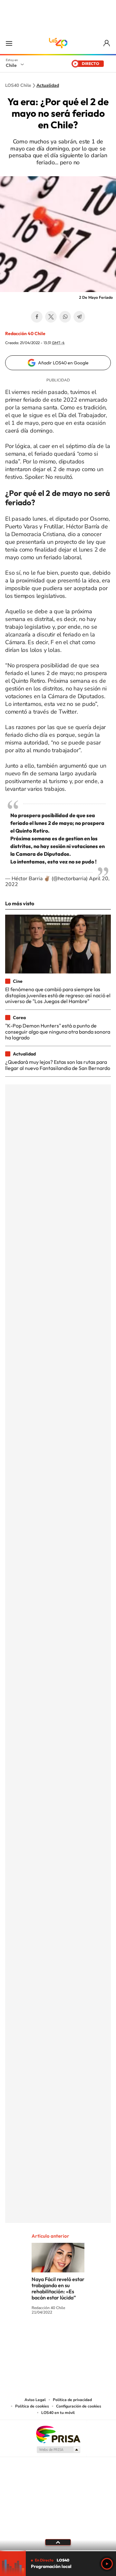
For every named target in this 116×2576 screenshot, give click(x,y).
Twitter (51, 317)
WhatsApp (65, 317)
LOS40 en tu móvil (58, 2413)
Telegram (79, 317)
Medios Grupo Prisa (58, 2450)
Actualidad (48, 86)
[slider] (58, 2551)
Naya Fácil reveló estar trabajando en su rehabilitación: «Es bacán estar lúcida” (58, 2288)
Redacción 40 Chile (25, 333)
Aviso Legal (35, 2400)
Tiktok (19, 2336)
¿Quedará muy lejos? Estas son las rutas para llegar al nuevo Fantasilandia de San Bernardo (58, 1065)
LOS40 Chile (58, 43)
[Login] (107, 43)
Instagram (32, 2336)
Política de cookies (32, 2406)
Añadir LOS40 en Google (63, 363)
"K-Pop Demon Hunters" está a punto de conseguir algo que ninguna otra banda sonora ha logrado (58, 1032)
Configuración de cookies (79, 2406)
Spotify (84, 2336)
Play (107, 2564)
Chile (11, 65)
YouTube (45, 2336)
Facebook (37, 317)
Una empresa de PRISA (58, 2434)
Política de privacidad (72, 2400)
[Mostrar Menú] (9, 43)
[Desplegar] (58, 2542)
